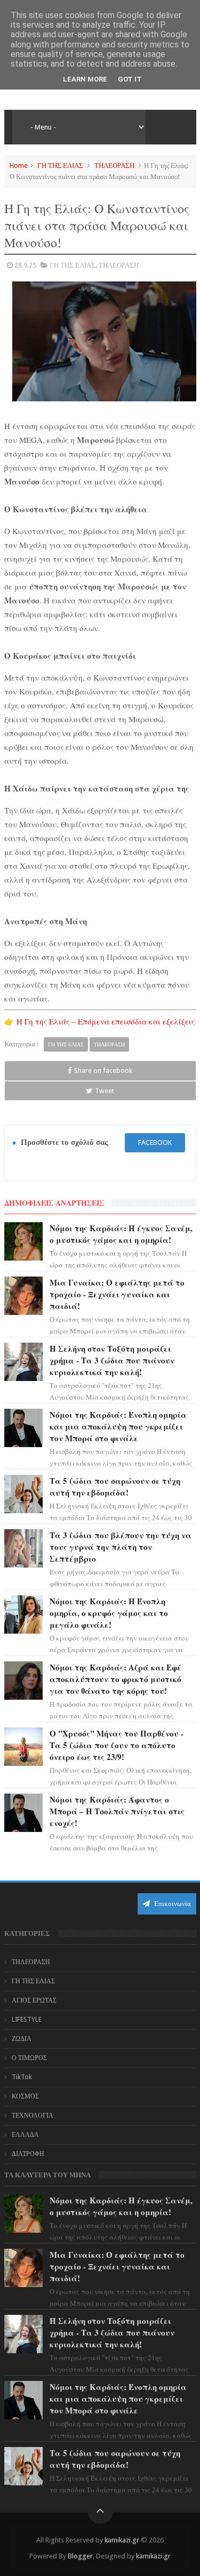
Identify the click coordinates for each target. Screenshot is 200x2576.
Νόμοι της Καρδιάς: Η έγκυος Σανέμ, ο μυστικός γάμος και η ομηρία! (121, 1234)
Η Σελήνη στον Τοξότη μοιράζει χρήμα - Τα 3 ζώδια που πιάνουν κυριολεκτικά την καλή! (112, 1360)
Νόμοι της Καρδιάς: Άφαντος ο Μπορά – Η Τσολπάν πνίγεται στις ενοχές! (117, 1811)
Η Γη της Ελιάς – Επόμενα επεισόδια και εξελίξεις (106, 1021)
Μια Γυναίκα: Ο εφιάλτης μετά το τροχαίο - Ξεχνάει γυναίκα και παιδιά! (117, 1294)
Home (19, 165)
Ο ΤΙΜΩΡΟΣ (29, 2058)
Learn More (85, 79)
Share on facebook (103, 1071)
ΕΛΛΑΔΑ (25, 2135)
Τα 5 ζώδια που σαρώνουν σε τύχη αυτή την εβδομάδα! (115, 1487)
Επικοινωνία (172, 1904)
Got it (130, 79)
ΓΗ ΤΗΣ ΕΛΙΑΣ (60, 165)
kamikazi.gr (122, 2540)
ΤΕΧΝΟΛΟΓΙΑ (33, 2115)
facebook (155, 1142)
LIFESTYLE (27, 2020)
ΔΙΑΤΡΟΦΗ (28, 2154)
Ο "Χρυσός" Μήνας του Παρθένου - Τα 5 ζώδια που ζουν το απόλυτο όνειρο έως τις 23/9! (117, 1745)
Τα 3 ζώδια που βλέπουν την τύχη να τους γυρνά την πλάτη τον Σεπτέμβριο (121, 1547)
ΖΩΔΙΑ (22, 2039)
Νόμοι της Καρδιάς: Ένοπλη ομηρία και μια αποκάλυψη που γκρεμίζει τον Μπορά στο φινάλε (118, 1426)
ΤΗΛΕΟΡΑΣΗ (114, 165)
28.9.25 (25, 265)
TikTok (22, 2077)
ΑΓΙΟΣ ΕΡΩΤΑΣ (34, 2000)
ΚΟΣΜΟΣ (25, 2096)
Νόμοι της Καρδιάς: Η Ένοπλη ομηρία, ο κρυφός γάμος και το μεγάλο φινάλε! (109, 1613)
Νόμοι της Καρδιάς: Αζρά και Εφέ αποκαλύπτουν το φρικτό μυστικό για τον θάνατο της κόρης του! (115, 1679)
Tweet (105, 1091)
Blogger (80, 2556)
